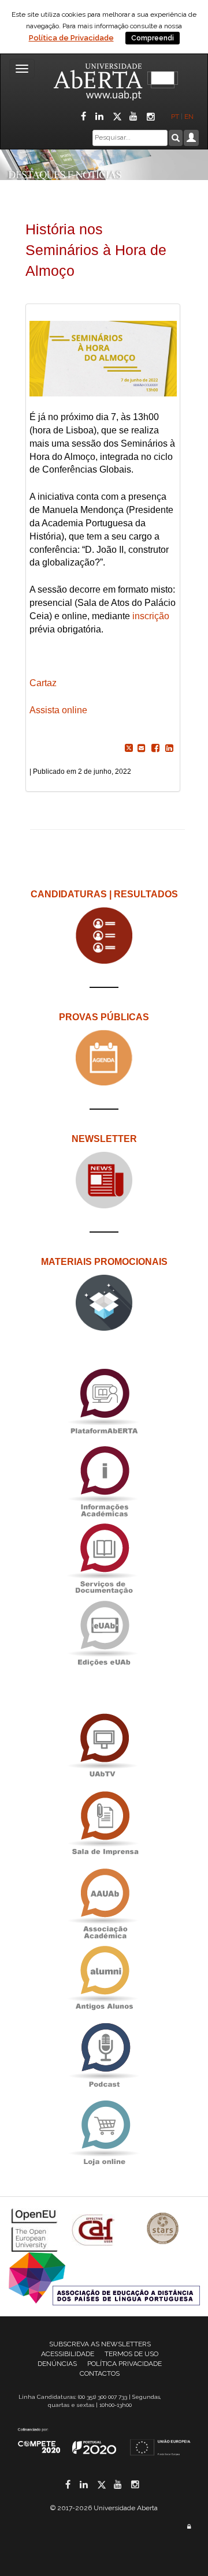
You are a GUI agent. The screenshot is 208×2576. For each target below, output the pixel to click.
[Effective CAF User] (94, 2229)
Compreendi (153, 38)
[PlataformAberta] (104, 1401)
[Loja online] (104, 2133)
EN (190, 117)
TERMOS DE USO (131, 2354)
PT (175, 117)
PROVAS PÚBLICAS (104, 1017)
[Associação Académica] (104, 1901)
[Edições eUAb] (104, 1633)
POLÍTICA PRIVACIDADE (125, 2364)
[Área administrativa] (189, 2527)
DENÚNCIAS (57, 2364)
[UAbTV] (104, 1746)
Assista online (60, 710)
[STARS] (163, 2229)
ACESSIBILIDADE (68, 2354)
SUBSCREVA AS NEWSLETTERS (100, 2344)
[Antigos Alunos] (104, 1978)
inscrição (151, 616)
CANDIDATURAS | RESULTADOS (104, 894)
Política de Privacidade (71, 38)
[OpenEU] (36, 2229)
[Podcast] (104, 2056)
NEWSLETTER (104, 1139)
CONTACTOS (100, 2373)
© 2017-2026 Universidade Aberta (104, 2508)
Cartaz (43, 683)
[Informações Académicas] (104, 1479)
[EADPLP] (104, 2278)
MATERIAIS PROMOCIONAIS (104, 1262)
